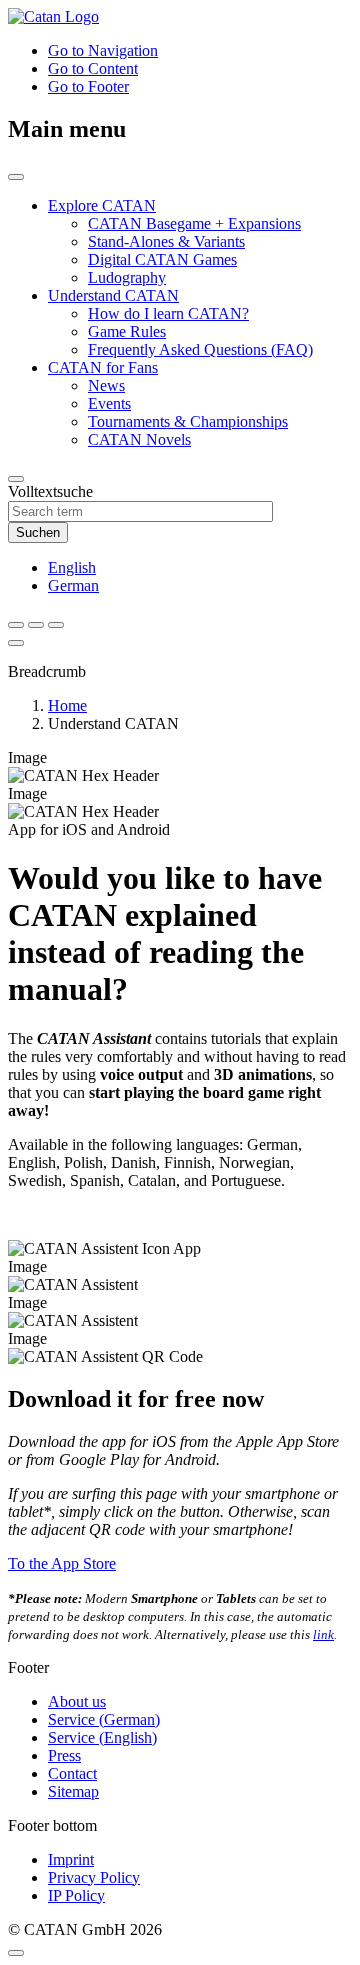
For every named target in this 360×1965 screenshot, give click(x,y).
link (323, 1634)
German (73, 585)
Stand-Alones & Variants (166, 241)
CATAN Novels (139, 439)
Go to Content (93, 68)
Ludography (127, 277)
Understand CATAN (113, 295)
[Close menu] (16, 643)
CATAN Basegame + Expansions (194, 223)
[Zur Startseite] (53, 16)
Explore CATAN (102, 205)
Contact (72, 1773)
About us (77, 1701)
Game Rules (127, 331)
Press (64, 1755)
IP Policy (76, 1895)
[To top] (16, 1953)
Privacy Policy (94, 1877)
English (72, 567)
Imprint (71, 1859)
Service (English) (102, 1737)
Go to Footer (88, 86)
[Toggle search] (16, 625)
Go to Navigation (103, 50)
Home (67, 705)
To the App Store (62, 1563)
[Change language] (36, 625)
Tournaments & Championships (188, 421)
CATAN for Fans (103, 367)
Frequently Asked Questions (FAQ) (200, 349)
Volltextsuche (50, 491)
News (106, 385)
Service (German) (104, 1719)
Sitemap (73, 1791)
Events (109, 403)
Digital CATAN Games (162, 259)
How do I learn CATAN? (168, 313)
